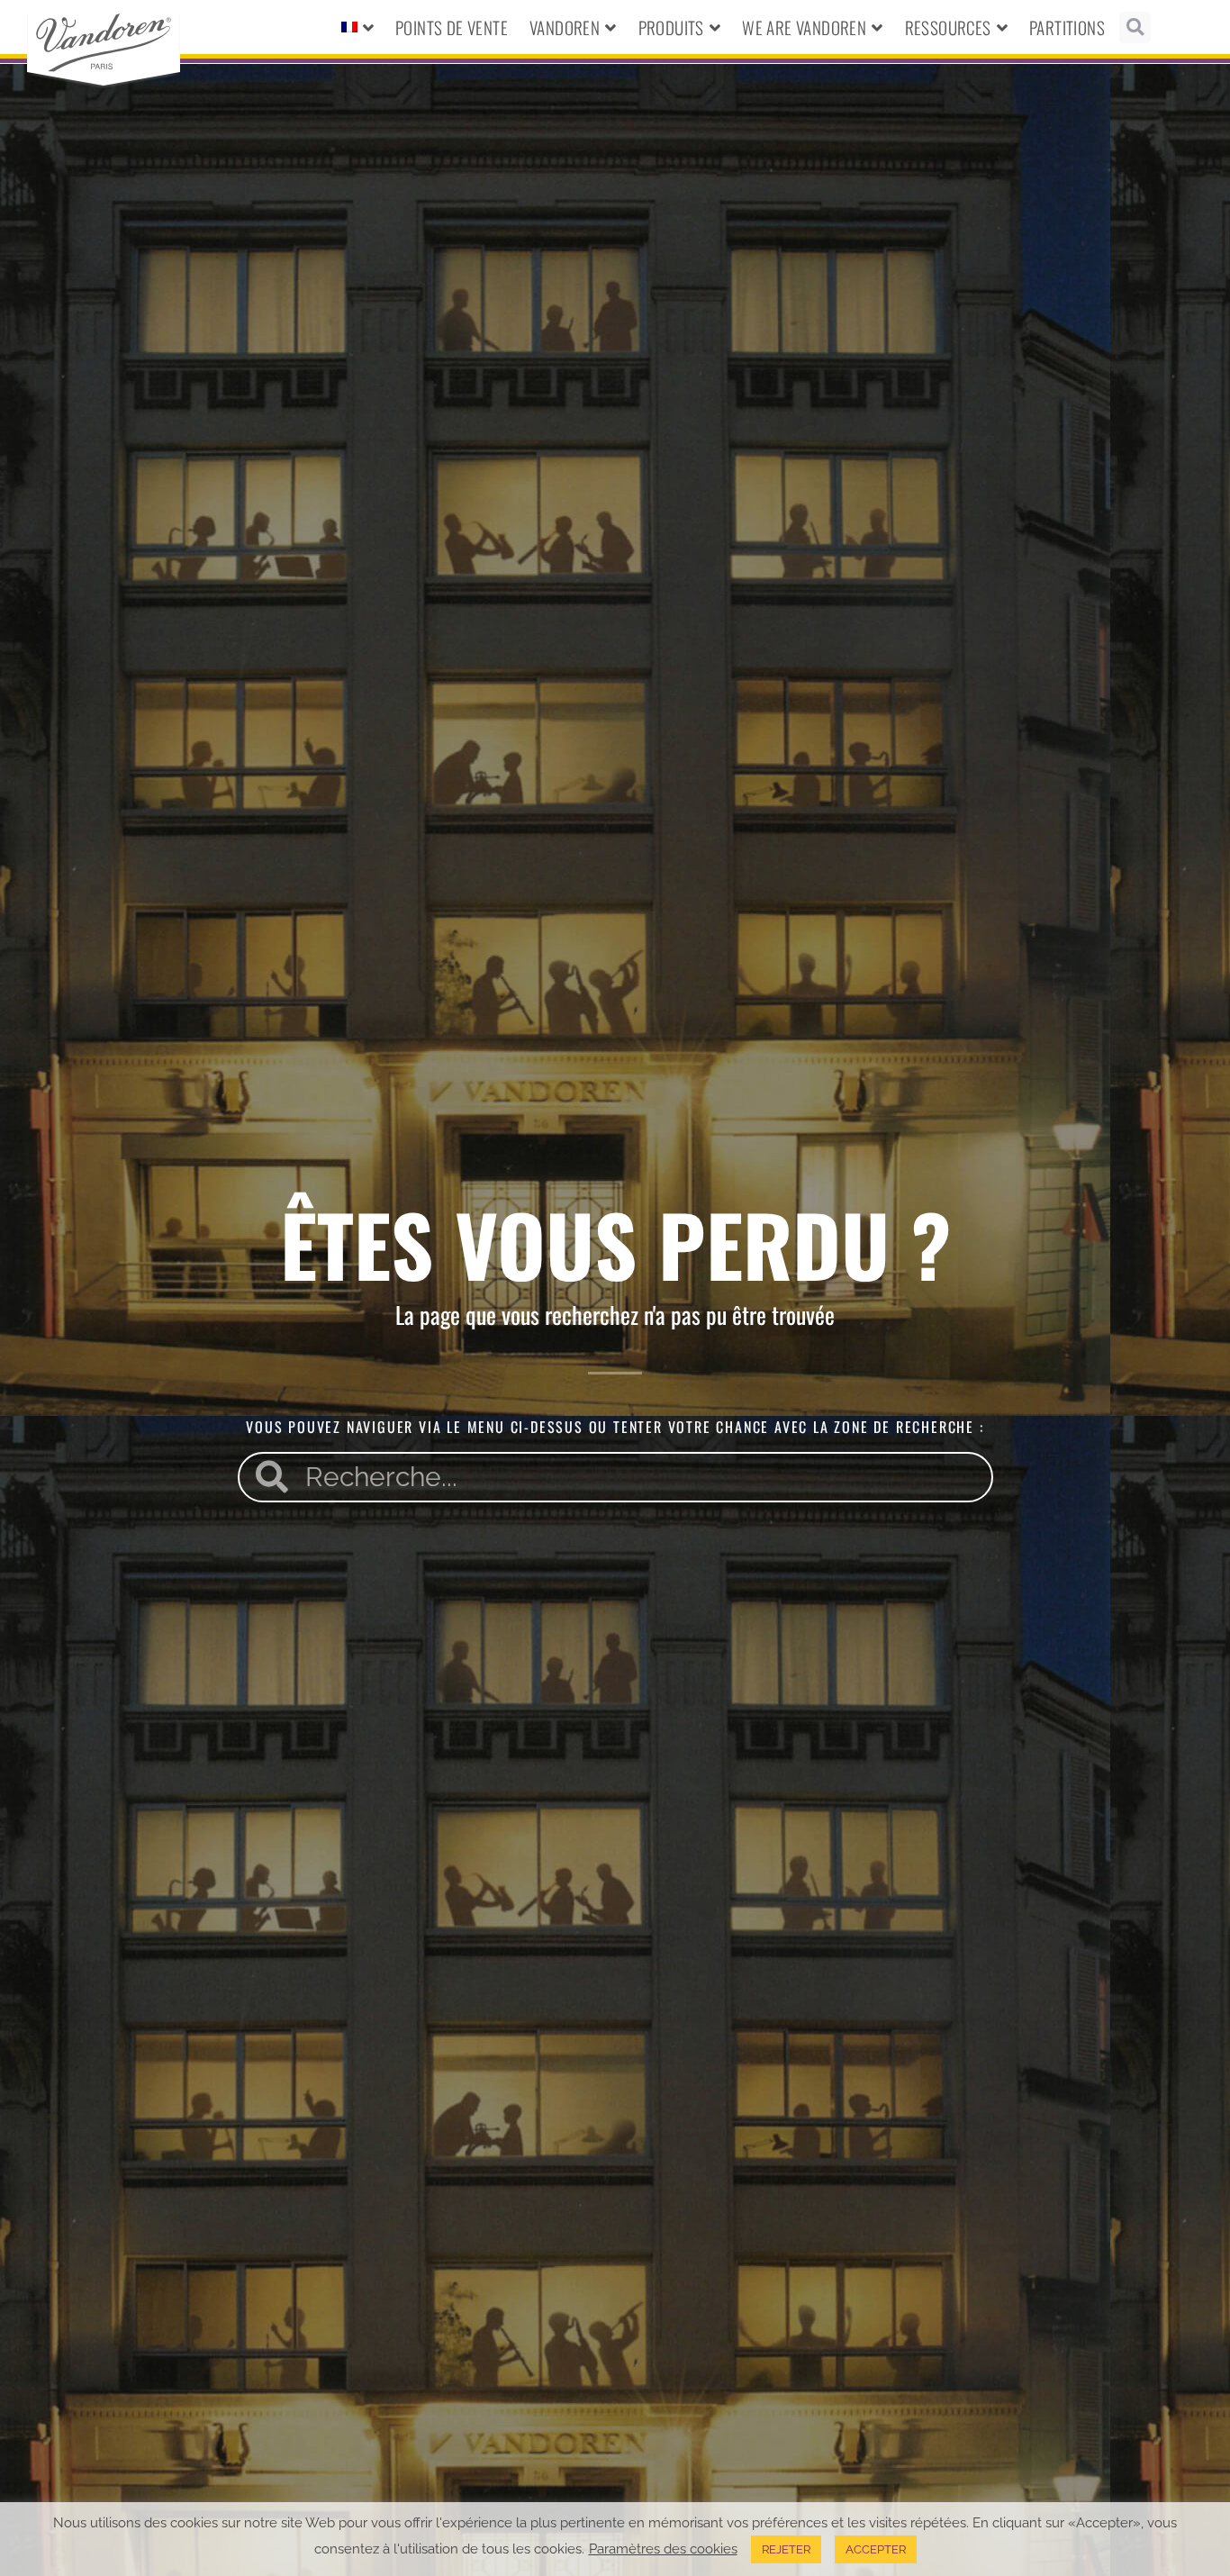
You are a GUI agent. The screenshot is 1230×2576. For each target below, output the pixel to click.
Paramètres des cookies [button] (663, 2549)
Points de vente (452, 27)
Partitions (1067, 27)
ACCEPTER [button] (876, 2549)
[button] (1135, 27)
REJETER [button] (786, 2549)
